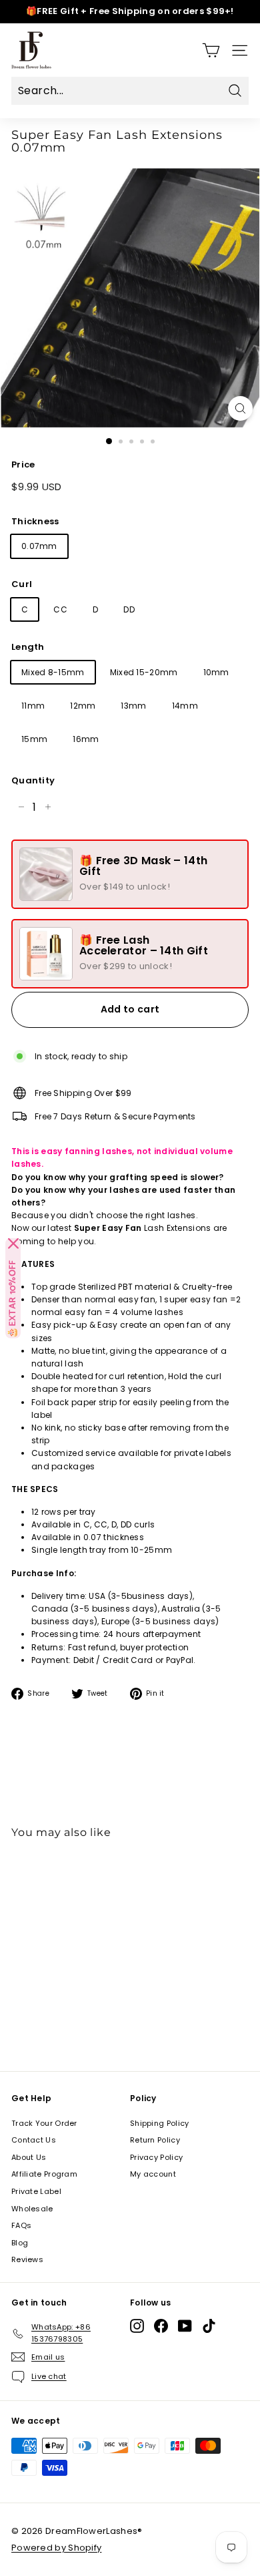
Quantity (33, 780)
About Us (29, 2157)
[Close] (13, 1244)
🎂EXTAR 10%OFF (13, 1299)
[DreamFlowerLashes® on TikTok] (209, 2326)
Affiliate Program (44, 2174)
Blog (20, 2243)
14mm (185, 706)
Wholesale (32, 2209)
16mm (86, 739)
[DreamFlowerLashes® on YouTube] (185, 2326)
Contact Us (34, 2140)
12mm (83, 706)
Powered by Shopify (56, 2548)
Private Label (36, 2191)
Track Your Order (44, 2123)
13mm (133, 706)
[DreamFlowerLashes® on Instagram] (137, 2326)
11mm (33, 706)
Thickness (35, 521)
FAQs (21, 2225)
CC (60, 609)
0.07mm (39, 546)
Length (28, 647)
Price (23, 465)
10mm (216, 672)
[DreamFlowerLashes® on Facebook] (161, 2326)
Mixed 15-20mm (144, 672)
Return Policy (155, 2140)
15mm (34, 739)
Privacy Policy (156, 2157)
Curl (22, 584)
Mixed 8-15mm (53, 672)
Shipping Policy (160, 2123)
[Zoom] (240, 408)
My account (153, 2174)
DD (129, 609)
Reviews (27, 2259)
